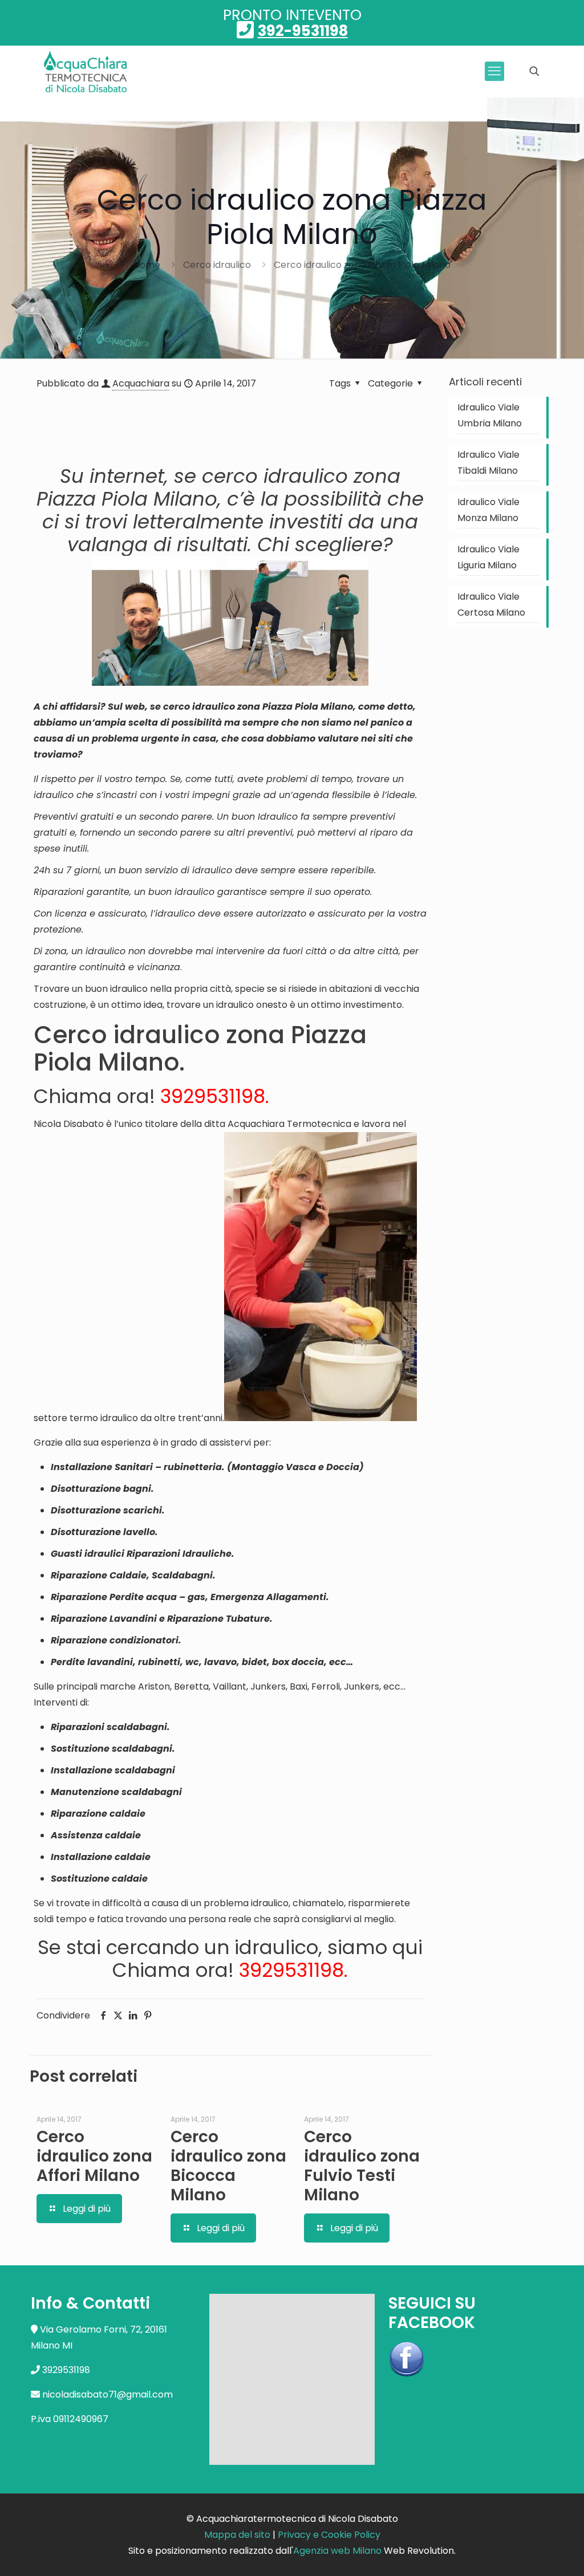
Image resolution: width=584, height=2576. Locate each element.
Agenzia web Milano (337, 2551)
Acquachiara (141, 383)
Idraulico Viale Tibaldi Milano (488, 463)
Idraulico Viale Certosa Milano (491, 605)
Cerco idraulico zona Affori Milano (94, 2156)
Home (147, 265)
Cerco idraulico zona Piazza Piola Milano (362, 265)
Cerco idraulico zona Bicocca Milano (228, 2166)
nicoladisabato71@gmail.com (108, 2394)
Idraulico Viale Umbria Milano (490, 415)
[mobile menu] (494, 71)
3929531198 (213, 1096)
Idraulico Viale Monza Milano (488, 510)
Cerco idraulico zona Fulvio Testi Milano (362, 2166)
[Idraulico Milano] (86, 71)
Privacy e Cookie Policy (329, 2535)
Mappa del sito (237, 2535)
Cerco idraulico (217, 265)
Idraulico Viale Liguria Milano (488, 557)
